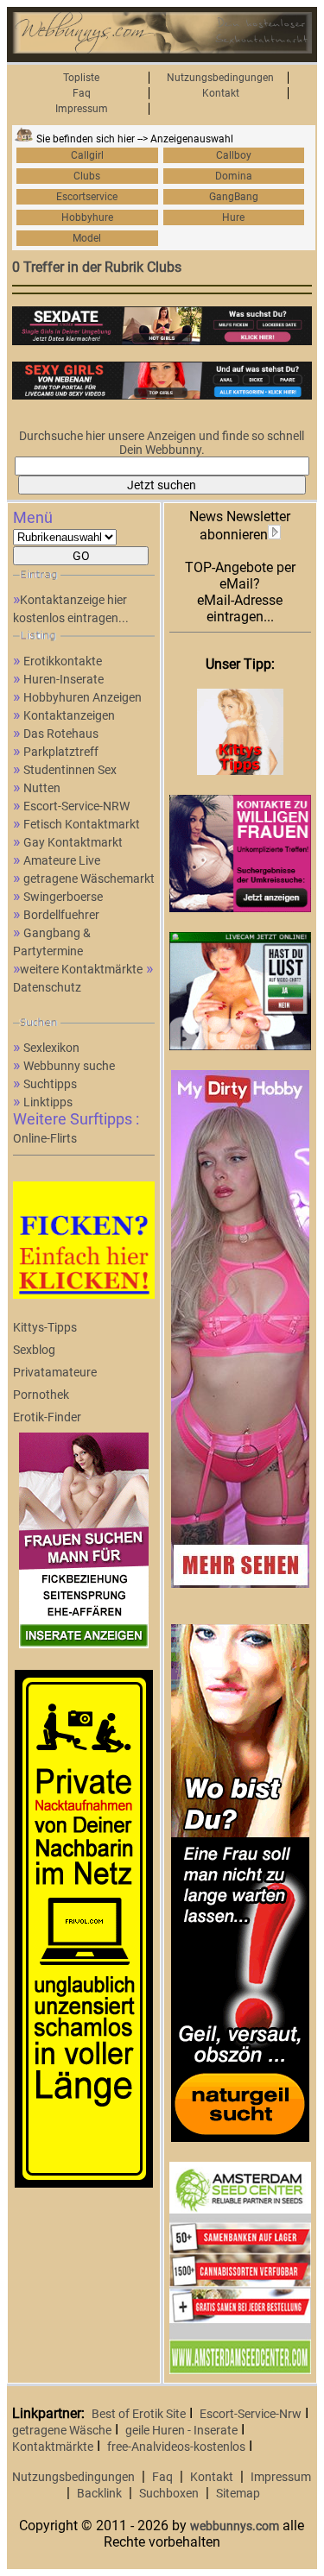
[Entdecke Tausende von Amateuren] (240, 1584)
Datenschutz (47, 987)
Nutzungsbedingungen (220, 78)
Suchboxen (169, 2493)
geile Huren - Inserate (181, 2430)
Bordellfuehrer (61, 915)
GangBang (234, 197)
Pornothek (41, 1395)
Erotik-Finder (47, 1417)
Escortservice (87, 197)
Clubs (87, 176)
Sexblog (34, 1350)
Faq (82, 93)
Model (87, 238)
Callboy (234, 155)
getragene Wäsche (62, 2430)
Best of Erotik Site (139, 2414)
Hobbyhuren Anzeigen (83, 697)
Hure (233, 217)
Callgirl (87, 155)
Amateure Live (62, 860)
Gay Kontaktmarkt (73, 842)
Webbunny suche (69, 1066)
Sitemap (238, 2493)
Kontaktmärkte (53, 2447)
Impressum (82, 109)
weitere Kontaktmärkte (81, 969)
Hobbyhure (87, 217)
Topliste (81, 78)
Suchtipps (50, 1084)
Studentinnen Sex (70, 770)
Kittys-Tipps (45, 1327)
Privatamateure (55, 1372)
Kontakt (221, 93)
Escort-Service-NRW (76, 806)
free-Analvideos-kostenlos (176, 2447)
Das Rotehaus (61, 734)
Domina (234, 176)
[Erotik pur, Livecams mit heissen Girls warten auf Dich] (240, 2138)
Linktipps (48, 1102)
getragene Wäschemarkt (89, 879)
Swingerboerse (63, 897)
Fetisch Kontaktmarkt (82, 824)
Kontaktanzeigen (69, 715)
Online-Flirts (45, 1138)
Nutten (42, 788)
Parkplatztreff (61, 752)
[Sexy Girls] (162, 395)
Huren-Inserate (64, 679)
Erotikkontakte (63, 661)
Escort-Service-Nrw (251, 2414)
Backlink (99, 2493)
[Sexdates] (162, 341)
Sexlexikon (51, 1048)
